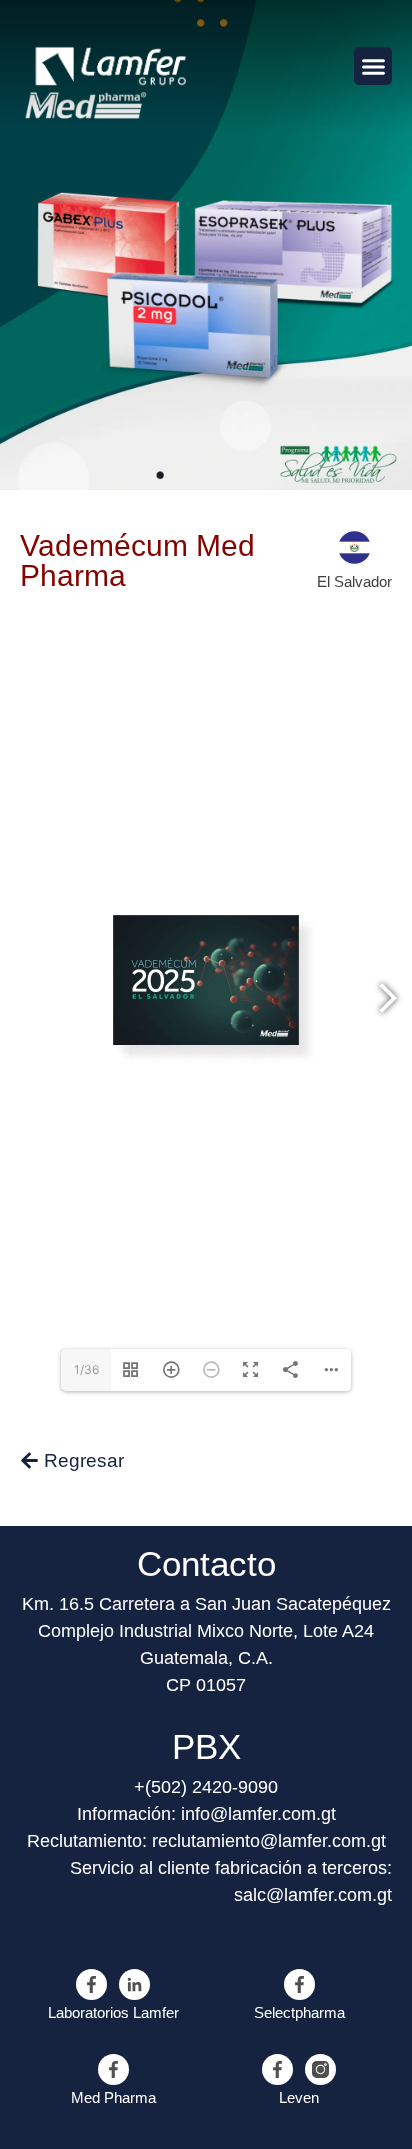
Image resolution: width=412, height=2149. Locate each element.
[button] (373, 66)
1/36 (86, 1369)
